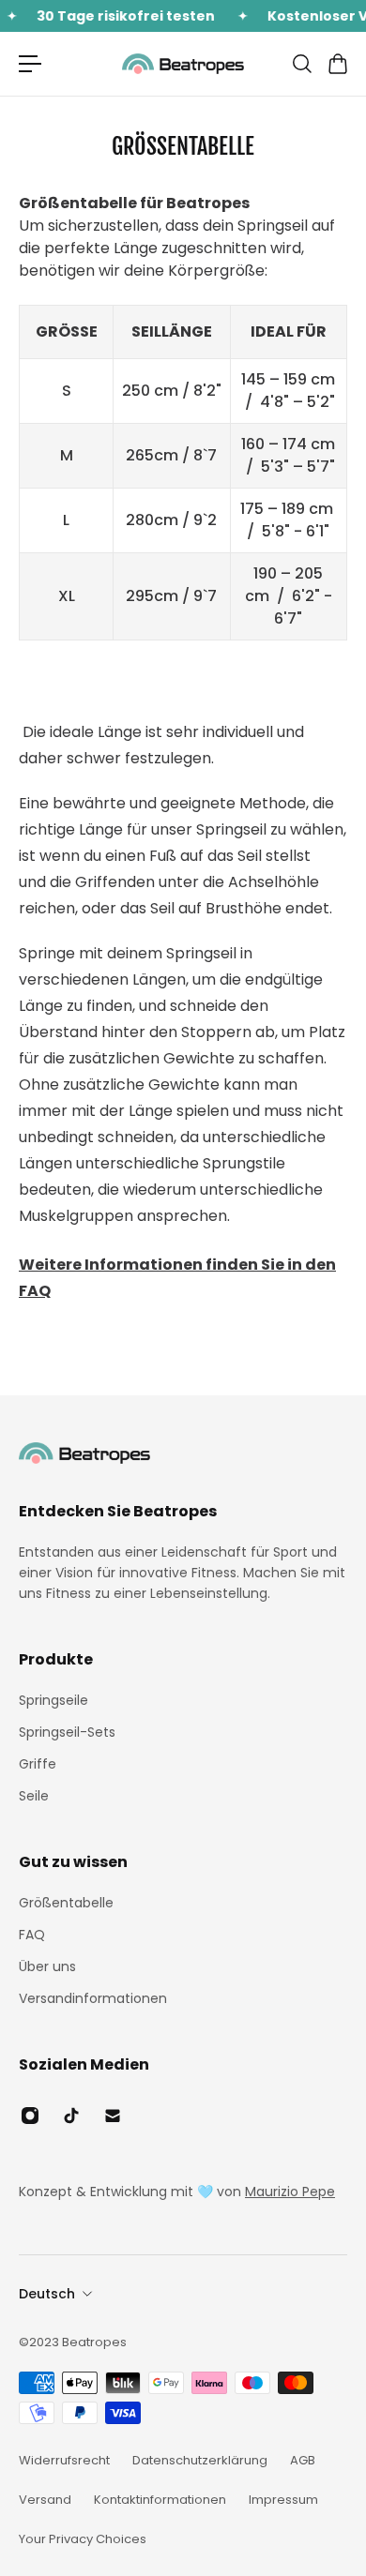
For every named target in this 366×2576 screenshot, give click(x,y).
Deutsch (47, 2294)
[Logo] (183, 63)
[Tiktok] (71, 2116)
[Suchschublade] (301, 64)
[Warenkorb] (337, 64)
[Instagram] (30, 2116)
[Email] (113, 2116)
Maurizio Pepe (290, 2192)
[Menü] (30, 64)
